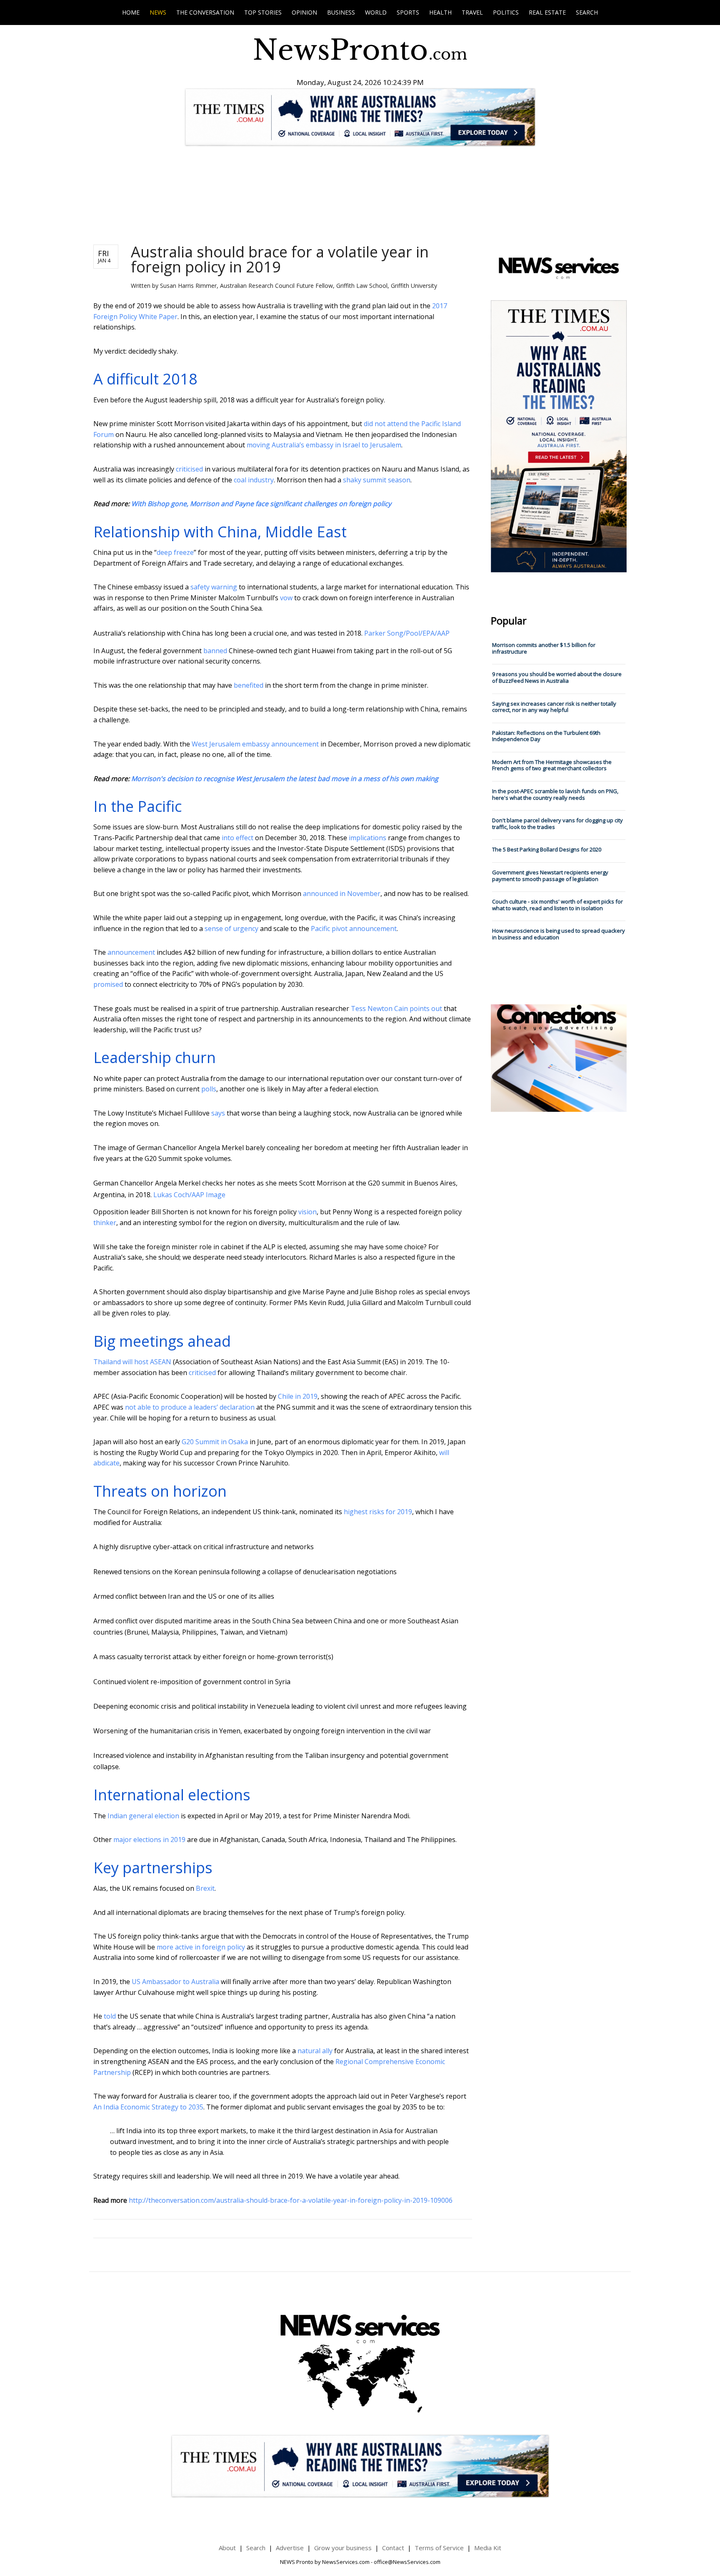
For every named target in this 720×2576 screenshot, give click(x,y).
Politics (506, 12)
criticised (189, 469)
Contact (393, 2548)
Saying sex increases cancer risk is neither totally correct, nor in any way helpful (554, 707)
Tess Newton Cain (379, 1008)
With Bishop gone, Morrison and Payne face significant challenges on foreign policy (261, 504)
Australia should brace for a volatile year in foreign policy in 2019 (280, 259)
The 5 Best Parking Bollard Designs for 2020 (547, 849)
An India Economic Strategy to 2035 (148, 2107)
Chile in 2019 (298, 1396)
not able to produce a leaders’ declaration (190, 1407)
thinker (105, 1223)
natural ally (315, 2051)
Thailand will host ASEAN (132, 1362)
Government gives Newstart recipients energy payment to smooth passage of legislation (550, 876)
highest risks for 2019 (378, 1512)
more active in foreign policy (201, 1947)
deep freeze (175, 552)
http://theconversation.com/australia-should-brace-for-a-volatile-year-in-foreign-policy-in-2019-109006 (291, 2200)
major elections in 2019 (149, 1840)
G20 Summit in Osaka (215, 1442)
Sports (408, 12)
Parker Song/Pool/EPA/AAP (407, 633)
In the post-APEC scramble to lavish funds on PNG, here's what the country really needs (555, 794)
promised (108, 984)
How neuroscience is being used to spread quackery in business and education (559, 934)
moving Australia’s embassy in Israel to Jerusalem (324, 445)
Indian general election (143, 1816)
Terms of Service (439, 2548)
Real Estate (547, 12)
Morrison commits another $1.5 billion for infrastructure (544, 648)
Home (131, 12)
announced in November (342, 894)
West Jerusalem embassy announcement (255, 744)
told (110, 2016)
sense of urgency (231, 929)
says (218, 1113)
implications (367, 838)
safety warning (214, 587)
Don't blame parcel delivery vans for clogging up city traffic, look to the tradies (557, 824)
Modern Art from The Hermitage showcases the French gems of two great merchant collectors (552, 765)
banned (215, 651)
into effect (237, 838)
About (227, 2548)
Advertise (290, 2548)
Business (341, 12)
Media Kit (488, 2548)
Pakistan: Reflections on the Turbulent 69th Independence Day (546, 736)
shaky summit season (377, 480)
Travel (472, 12)
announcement (131, 952)
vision (307, 1212)
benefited (249, 685)
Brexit (205, 1888)
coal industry (254, 480)
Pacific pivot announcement (354, 929)
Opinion (304, 12)
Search (587, 12)
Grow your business (343, 2548)
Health (440, 12)
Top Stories (263, 12)
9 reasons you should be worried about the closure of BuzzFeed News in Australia (557, 677)
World (376, 12)
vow (286, 598)
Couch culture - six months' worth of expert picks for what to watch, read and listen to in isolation (557, 905)
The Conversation (205, 12)
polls (209, 1089)
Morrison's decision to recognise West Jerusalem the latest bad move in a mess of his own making (285, 779)
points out (426, 1008)
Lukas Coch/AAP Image (189, 1195)
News (158, 12)
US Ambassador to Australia (175, 1982)
